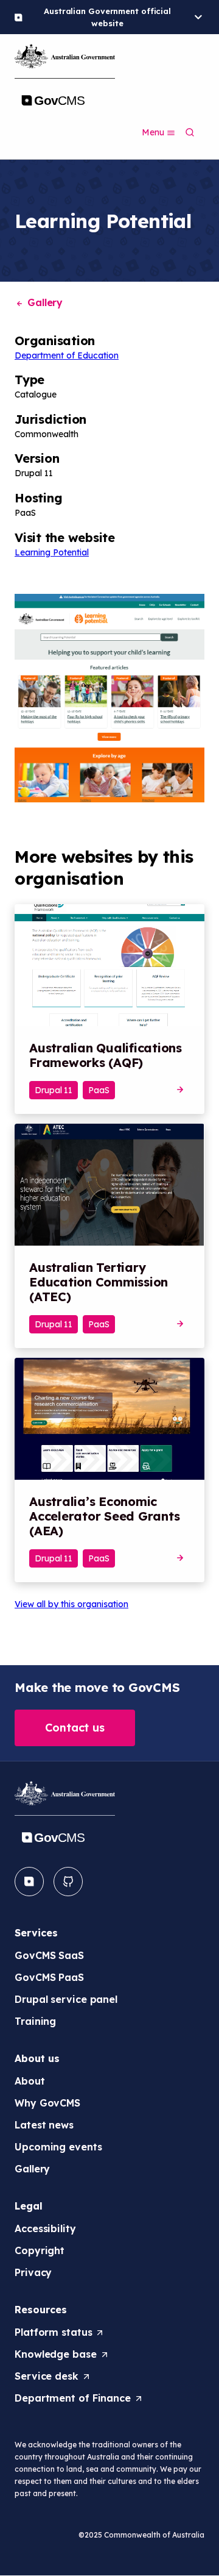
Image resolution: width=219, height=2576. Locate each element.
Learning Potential (52, 552)
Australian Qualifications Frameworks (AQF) (106, 1055)
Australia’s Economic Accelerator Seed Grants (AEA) (104, 1516)
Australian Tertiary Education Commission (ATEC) (99, 1282)
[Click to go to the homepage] (65, 78)
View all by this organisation (71, 1604)
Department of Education (67, 355)
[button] (75, 1728)
